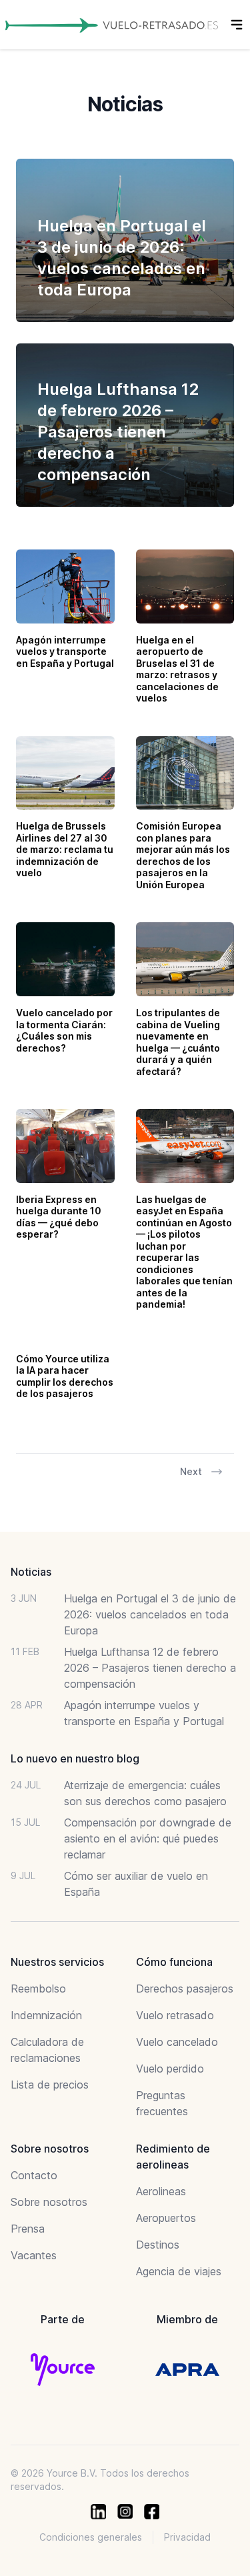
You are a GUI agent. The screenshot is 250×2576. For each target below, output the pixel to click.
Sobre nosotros (49, 2202)
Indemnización (46, 2015)
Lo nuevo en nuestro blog (75, 1758)
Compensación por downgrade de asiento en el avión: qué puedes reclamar (148, 1838)
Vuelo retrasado (175, 2015)
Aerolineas (161, 2191)
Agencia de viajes (179, 2271)
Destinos (158, 2245)
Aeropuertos (166, 2218)
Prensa (28, 2229)
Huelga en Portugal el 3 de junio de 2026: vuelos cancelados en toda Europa (150, 1614)
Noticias (31, 1572)
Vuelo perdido (170, 2069)
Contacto (34, 2175)
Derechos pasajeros (185, 1989)
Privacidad (187, 2537)
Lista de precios (50, 2085)
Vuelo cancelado (177, 2042)
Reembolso (38, 1989)
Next (191, 1471)
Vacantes (34, 2255)
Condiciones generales (91, 2537)
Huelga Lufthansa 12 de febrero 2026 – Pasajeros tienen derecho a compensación (150, 1668)
